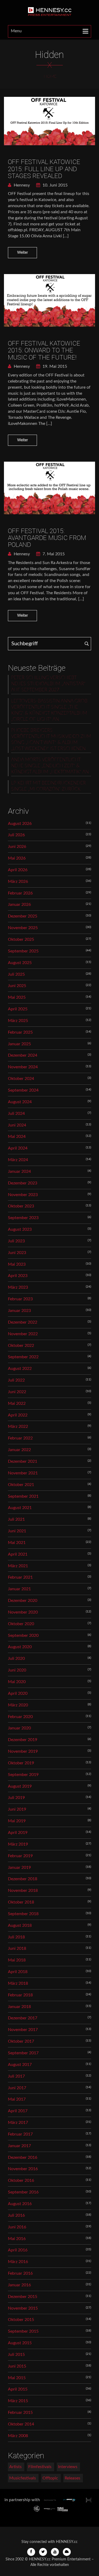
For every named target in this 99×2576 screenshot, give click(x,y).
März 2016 (18, 2262)
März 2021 (18, 1566)
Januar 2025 (19, 1044)
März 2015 (18, 2401)
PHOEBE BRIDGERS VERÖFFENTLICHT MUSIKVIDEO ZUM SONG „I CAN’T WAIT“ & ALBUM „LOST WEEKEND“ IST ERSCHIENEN (51, 740)
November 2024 (23, 1067)
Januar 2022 (19, 1450)
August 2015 (20, 2343)
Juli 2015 (16, 2355)
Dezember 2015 (23, 2297)
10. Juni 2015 (55, 185)
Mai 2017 (17, 2099)
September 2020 (23, 1635)
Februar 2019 (20, 1856)
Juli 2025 (16, 974)
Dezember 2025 (23, 916)
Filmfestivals (40, 2467)
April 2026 (18, 870)
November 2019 (23, 1751)
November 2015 (23, 2308)
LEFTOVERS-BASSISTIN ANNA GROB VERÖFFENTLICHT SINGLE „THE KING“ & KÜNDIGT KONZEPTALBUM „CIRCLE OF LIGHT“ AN (49, 710)
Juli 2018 (16, 1937)
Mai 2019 (17, 1821)
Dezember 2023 (23, 1183)
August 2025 (20, 963)
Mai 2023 (17, 1264)
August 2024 (20, 1102)
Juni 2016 (17, 2227)
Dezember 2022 (23, 1322)
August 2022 (20, 1369)
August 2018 (20, 1925)
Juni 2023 (17, 1253)
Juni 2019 (17, 1809)
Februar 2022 (20, 1438)
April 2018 (18, 1972)
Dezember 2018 (23, 1879)
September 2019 (23, 1775)
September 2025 (23, 951)
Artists (15, 2467)
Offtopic (50, 2478)
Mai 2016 (17, 2239)
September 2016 (23, 2192)
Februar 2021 (20, 1577)
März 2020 (18, 1705)
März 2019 (18, 1844)
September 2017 (23, 2053)
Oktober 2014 (21, 2424)
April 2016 (18, 2250)
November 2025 (23, 928)
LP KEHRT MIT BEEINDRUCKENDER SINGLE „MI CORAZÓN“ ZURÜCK (48, 786)
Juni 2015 (17, 2366)
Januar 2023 (19, 1311)
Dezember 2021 (23, 1461)
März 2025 (18, 1021)
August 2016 (20, 2204)
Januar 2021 (19, 1589)
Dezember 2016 (23, 2157)
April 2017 (18, 2111)
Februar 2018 (20, 1995)
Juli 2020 (16, 1659)
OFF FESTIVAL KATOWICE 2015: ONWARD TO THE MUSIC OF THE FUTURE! (44, 350)
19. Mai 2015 (54, 366)
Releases (72, 2478)
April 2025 (18, 1009)
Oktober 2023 (21, 1206)
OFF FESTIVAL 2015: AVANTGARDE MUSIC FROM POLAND (47, 538)
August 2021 (20, 1508)
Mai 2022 (17, 1403)
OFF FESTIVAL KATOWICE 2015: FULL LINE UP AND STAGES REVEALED (44, 169)
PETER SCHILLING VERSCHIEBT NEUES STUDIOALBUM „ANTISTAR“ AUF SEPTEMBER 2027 (48, 684)
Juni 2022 (17, 1392)
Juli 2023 (16, 1241)
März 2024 (18, 1160)
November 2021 (23, 1473)
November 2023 (23, 1195)
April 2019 (18, 1833)
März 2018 (18, 1983)
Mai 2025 (17, 997)
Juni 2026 (17, 847)
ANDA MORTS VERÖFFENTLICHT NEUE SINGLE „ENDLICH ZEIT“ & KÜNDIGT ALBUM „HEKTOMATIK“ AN (50, 766)
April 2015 (18, 2389)
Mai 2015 (17, 2378)
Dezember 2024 (23, 1055)
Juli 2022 (16, 1380)
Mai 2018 (17, 1960)
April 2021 (18, 1554)
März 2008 (18, 2436)
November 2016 (23, 2169)
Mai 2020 (17, 1682)
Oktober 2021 (21, 1485)
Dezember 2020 (23, 1601)
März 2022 (18, 1426)
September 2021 (23, 1496)
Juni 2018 (17, 1948)
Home (50, 76)
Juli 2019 (16, 1798)
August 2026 (20, 824)
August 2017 (20, 2065)
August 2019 (20, 1786)
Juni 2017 (17, 2088)
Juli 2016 (16, 2215)
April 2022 (18, 1415)
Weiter (23, 253)
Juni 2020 (17, 1670)
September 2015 (23, 2331)
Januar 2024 (19, 1171)
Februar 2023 (20, 1299)
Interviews (68, 2467)
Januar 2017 (19, 2146)
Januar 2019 (19, 1868)
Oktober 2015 (21, 2320)
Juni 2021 (17, 1531)
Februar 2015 (20, 2413)
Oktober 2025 (21, 939)
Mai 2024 (17, 1137)
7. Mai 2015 (53, 554)
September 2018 (23, 1914)
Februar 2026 (20, 893)
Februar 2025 (20, 1032)
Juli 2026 (16, 835)
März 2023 (18, 1287)
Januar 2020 (19, 1728)
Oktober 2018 (21, 1902)
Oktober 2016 (21, 2180)
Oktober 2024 (21, 1079)
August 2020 (20, 1647)
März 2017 (18, 2123)
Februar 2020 (20, 1717)
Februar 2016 (20, 2273)
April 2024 (18, 1148)
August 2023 (20, 1229)
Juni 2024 (17, 1125)
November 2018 (23, 1891)
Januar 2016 (19, 2285)
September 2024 (23, 1090)
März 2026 (18, 882)
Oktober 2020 (21, 1624)
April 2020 (18, 1693)
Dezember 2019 (23, 1740)
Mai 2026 (17, 858)
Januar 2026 (19, 905)
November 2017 (23, 2030)
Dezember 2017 (23, 2018)
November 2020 (23, 1612)
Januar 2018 (19, 2007)
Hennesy (21, 185)
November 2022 (23, 1334)
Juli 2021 (16, 1519)
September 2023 (23, 1218)
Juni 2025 (17, 986)
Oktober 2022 (21, 1346)
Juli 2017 (16, 2076)
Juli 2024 (16, 1114)
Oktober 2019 (21, 1763)
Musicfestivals (23, 2478)
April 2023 (18, 1276)
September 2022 (23, 1357)
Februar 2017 (20, 2134)
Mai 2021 (17, 1543)
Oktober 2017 (21, 2041)
